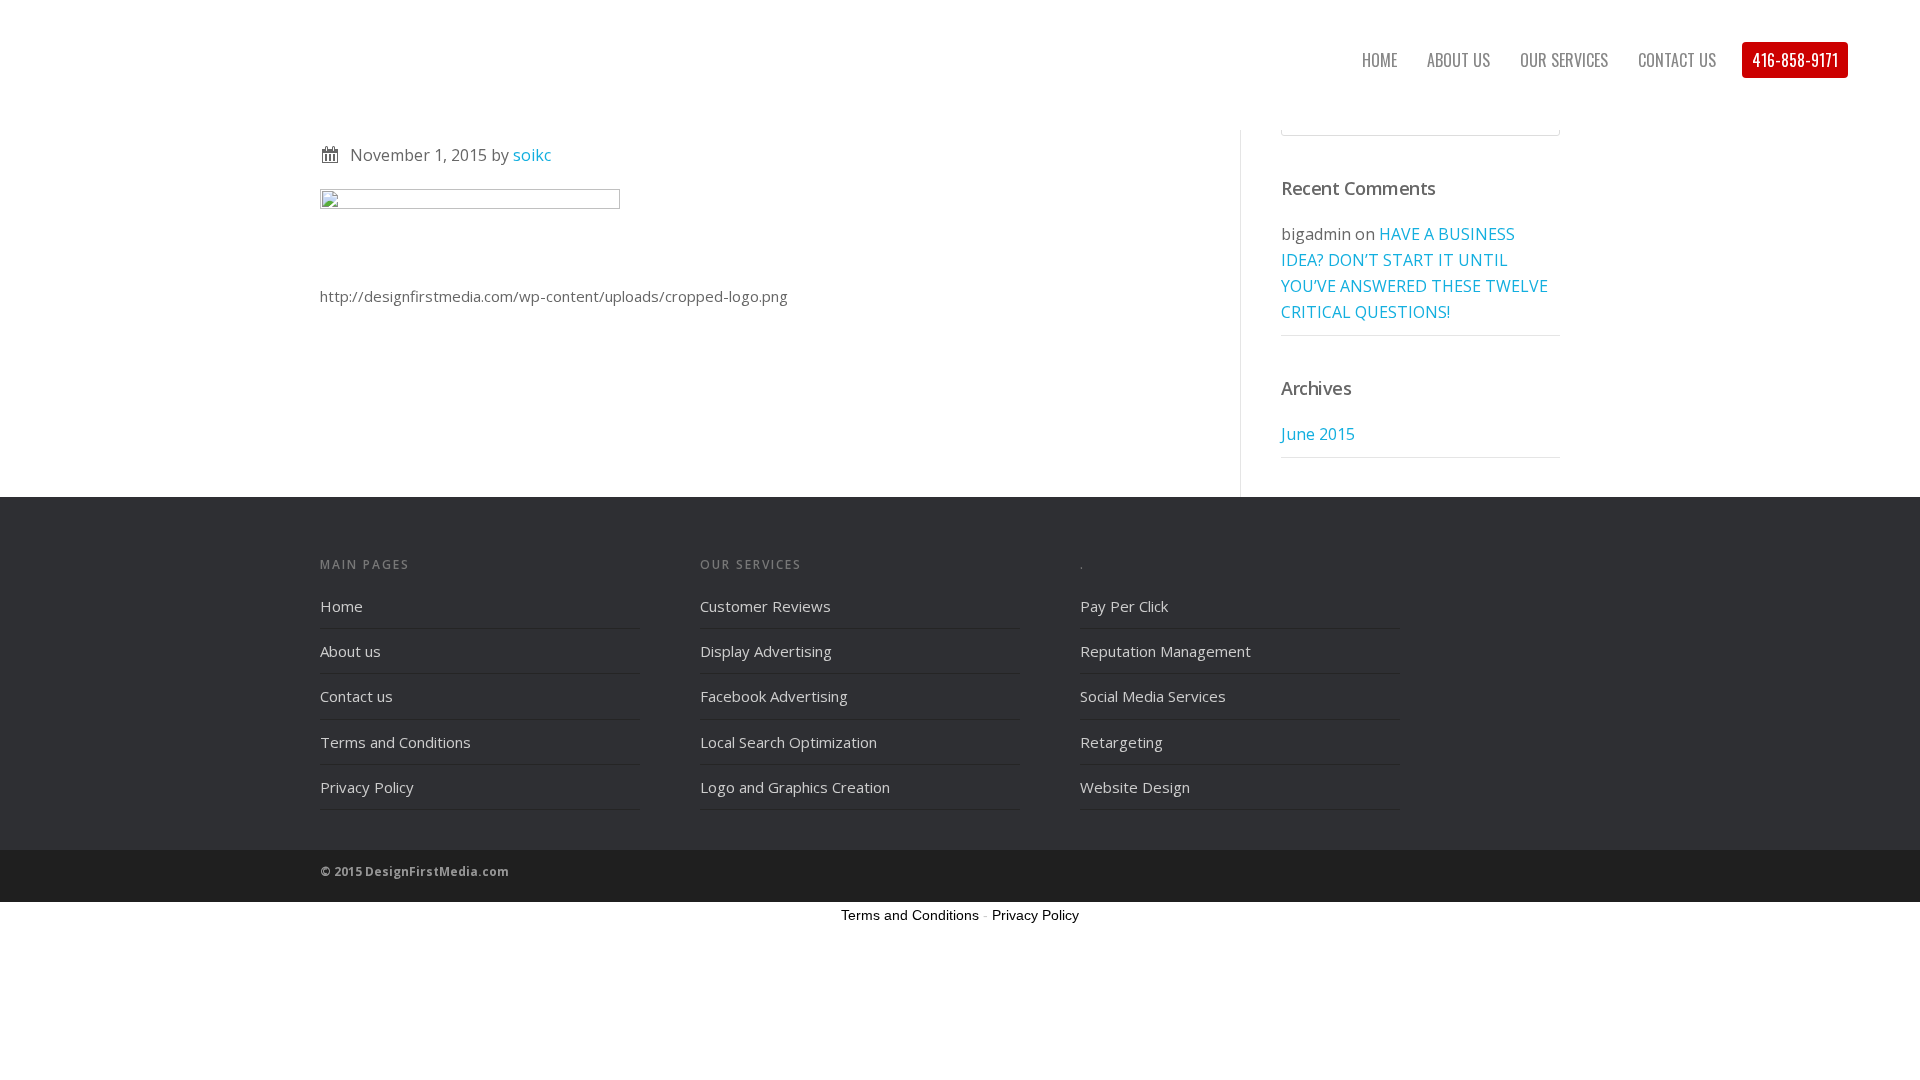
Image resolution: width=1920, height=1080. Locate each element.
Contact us (356, 696)
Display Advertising (766, 651)
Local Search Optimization (788, 742)
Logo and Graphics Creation (795, 787)
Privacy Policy (367, 787)
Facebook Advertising (774, 696)
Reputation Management (1165, 651)
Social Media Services (1153, 696)
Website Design (1135, 787)
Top (1872, 1032)
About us (350, 651)
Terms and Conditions (395, 742)
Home (341, 606)
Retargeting (1121, 742)
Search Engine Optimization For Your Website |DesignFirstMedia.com (200, 60)
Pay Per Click (1124, 606)
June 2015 (1318, 434)
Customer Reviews (765, 606)
